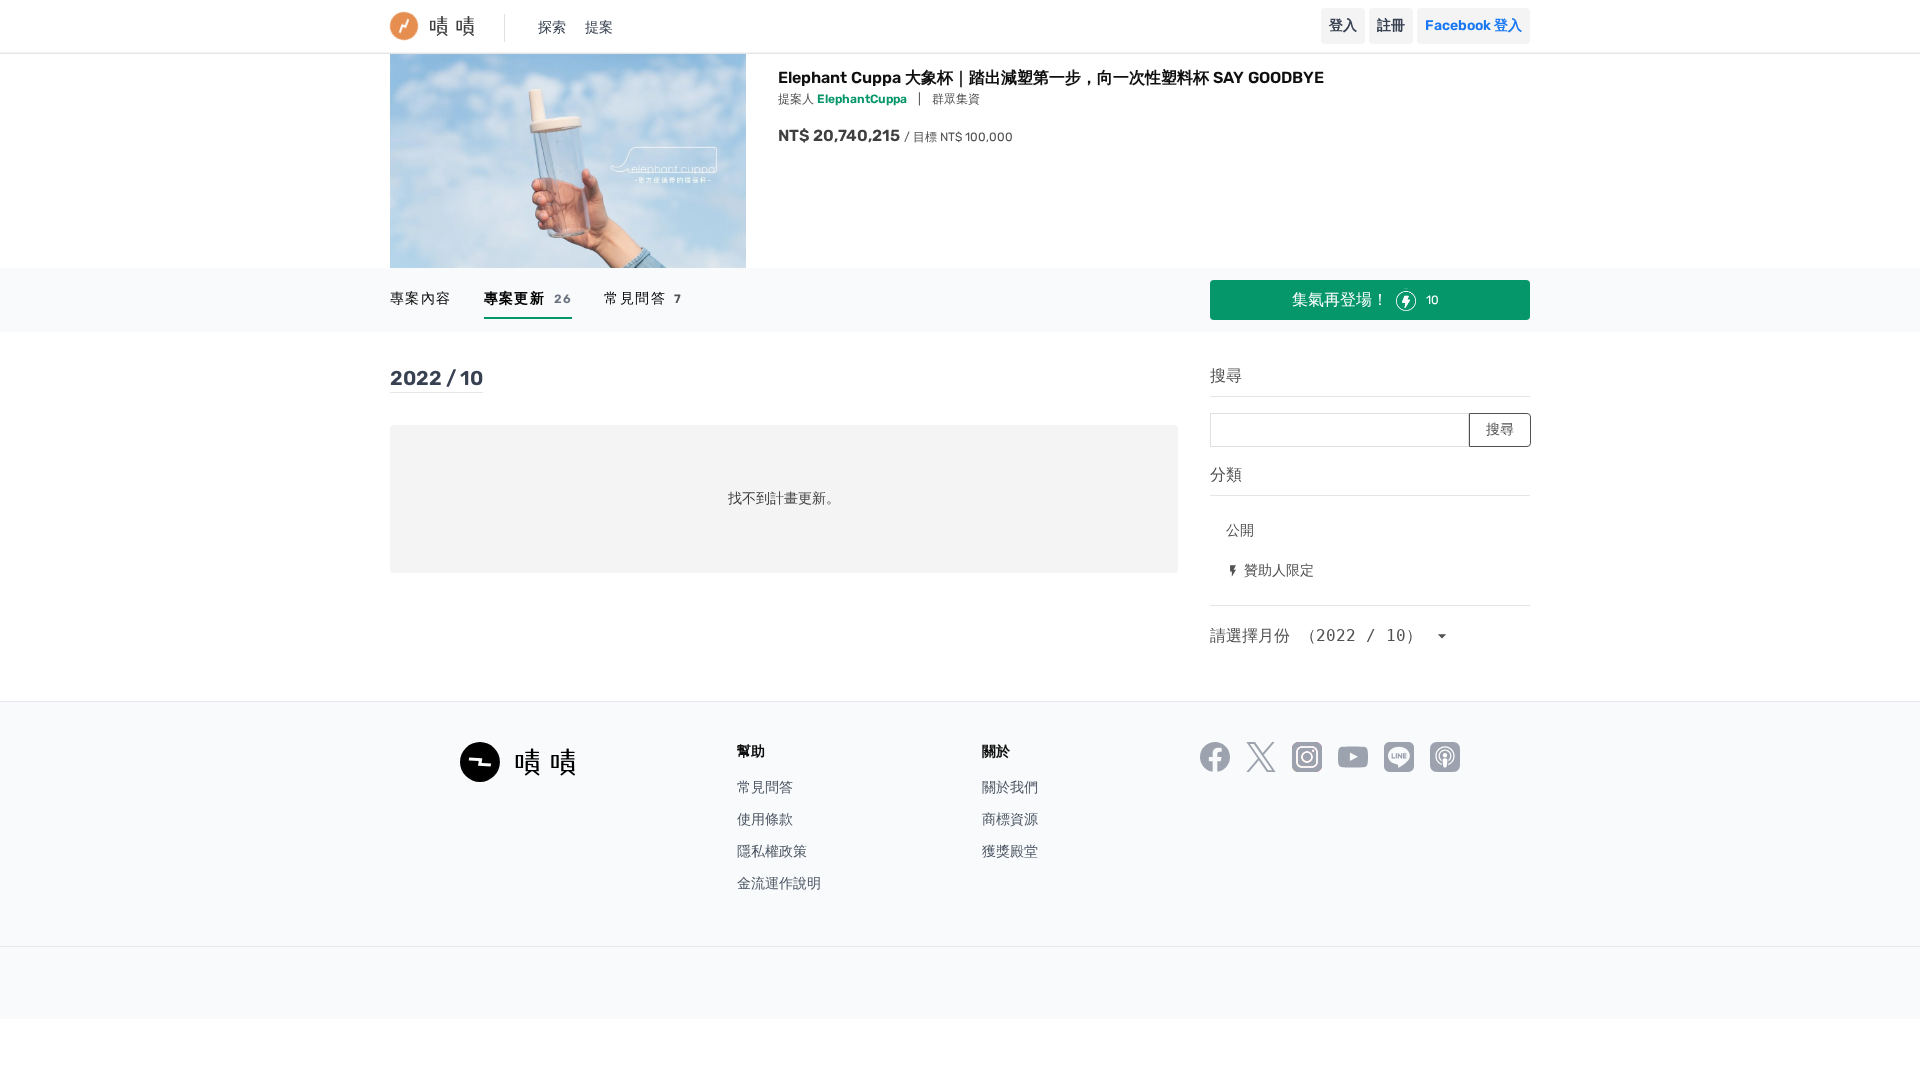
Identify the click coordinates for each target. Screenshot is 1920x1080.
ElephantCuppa (863, 99)
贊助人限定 (1270, 569)
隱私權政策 (772, 851)
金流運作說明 (779, 883)
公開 (1240, 529)
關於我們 (1010, 787)
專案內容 (421, 298)
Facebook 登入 (1473, 25)
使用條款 (765, 819)
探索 (552, 27)
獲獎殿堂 (1010, 851)
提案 (599, 27)
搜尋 (1226, 375)
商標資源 (1010, 819)
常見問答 (643, 298)
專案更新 (528, 298)
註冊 (1391, 25)
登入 (1343, 25)
